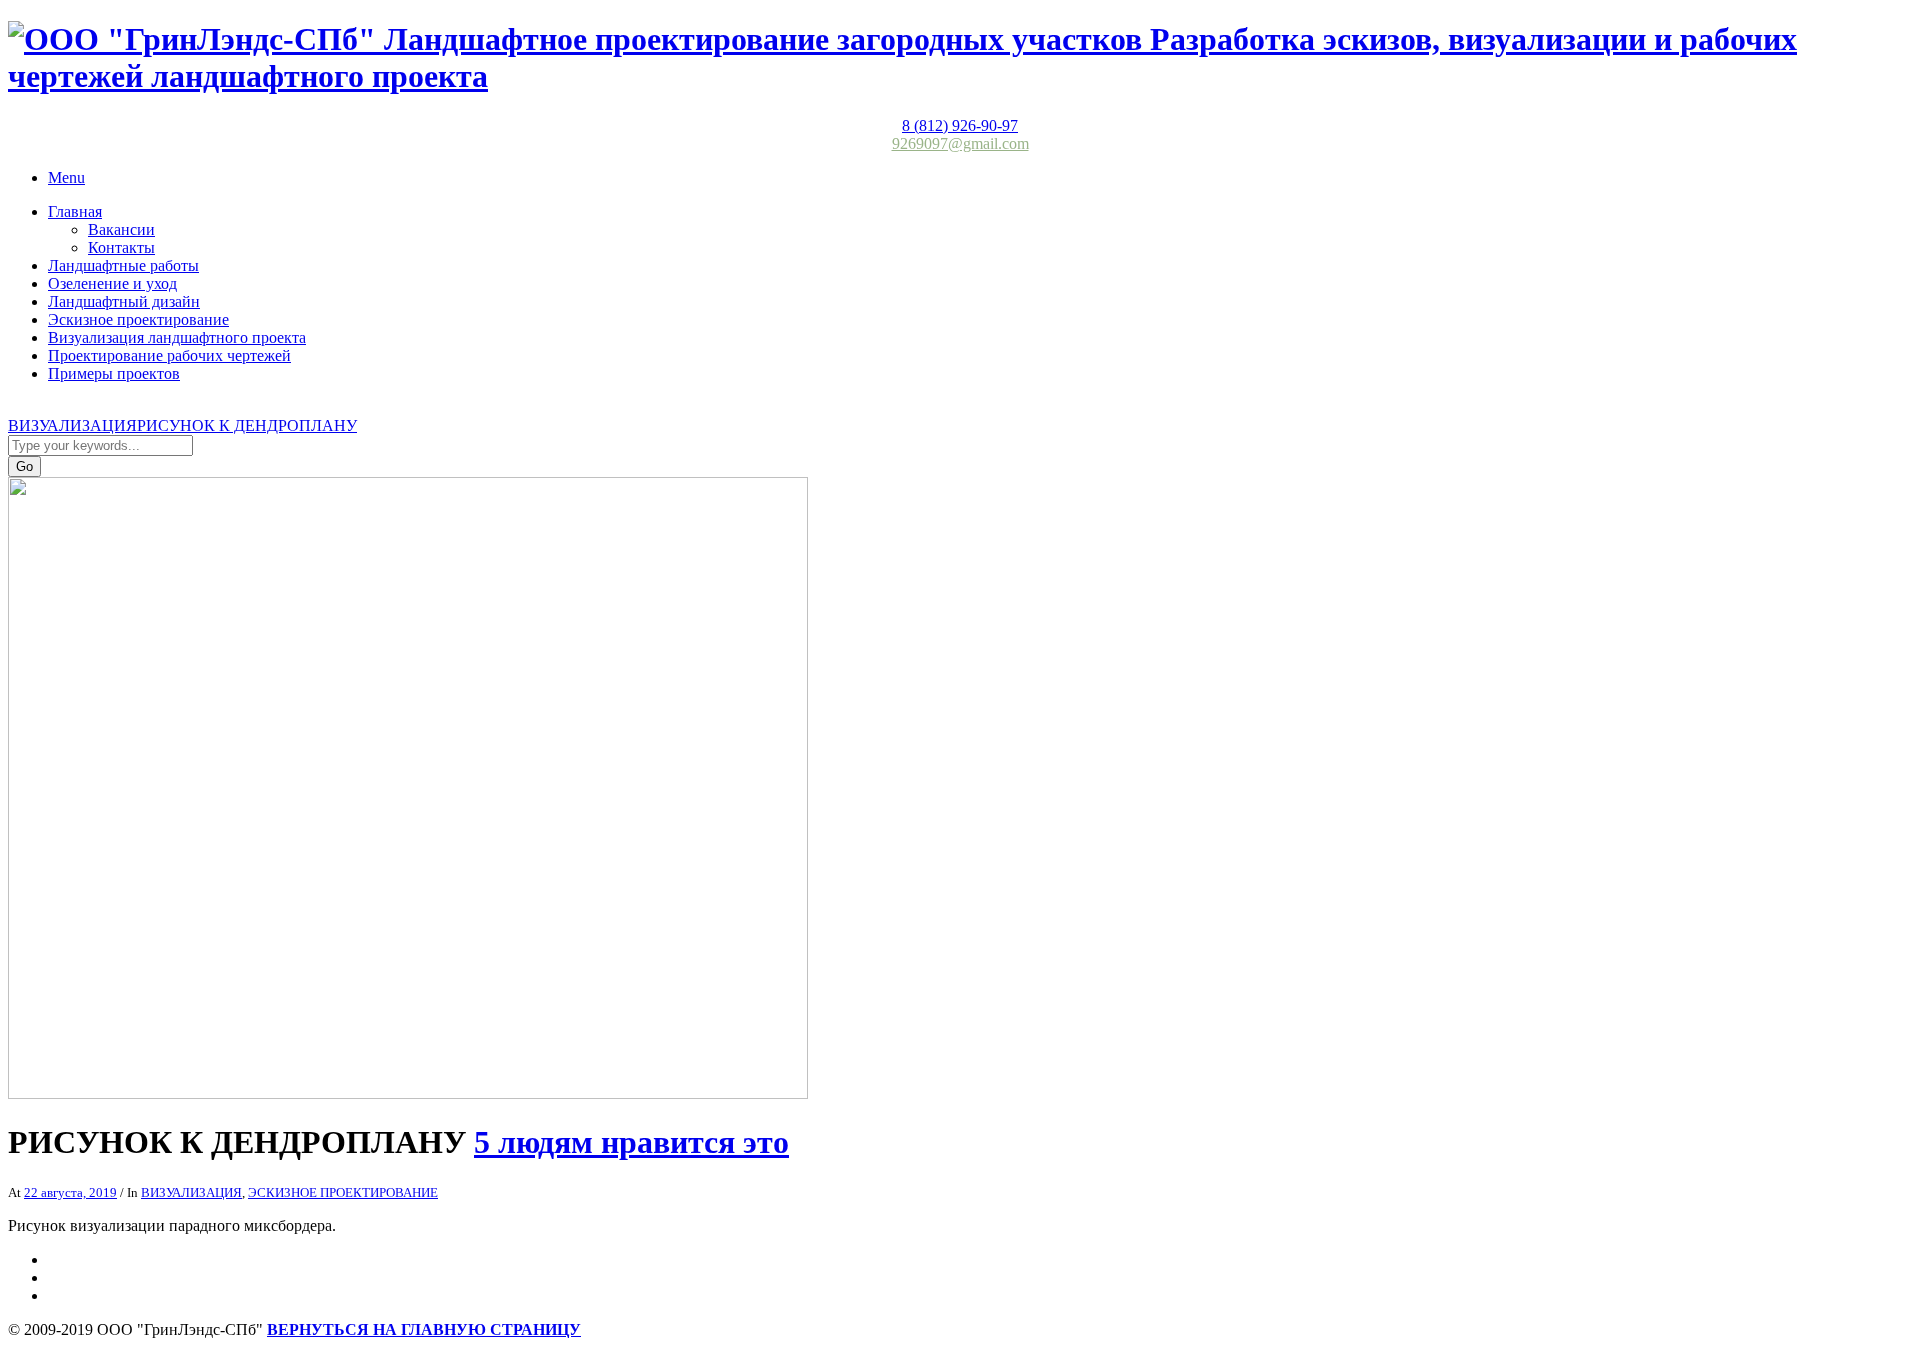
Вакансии (121, 229)
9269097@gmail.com (960, 143)
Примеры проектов (114, 373)
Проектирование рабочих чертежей (169, 355)
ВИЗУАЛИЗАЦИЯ (72, 425)
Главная (75, 211)
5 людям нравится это (631, 1142)
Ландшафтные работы (123, 265)
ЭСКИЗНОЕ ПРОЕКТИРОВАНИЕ (343, 1192)
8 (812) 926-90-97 (960, 125)
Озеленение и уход (112, 283)
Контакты (121, 247)
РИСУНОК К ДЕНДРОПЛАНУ (247, 425)
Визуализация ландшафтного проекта (177, 337)
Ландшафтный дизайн (124, 301)
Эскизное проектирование (138, 319)
